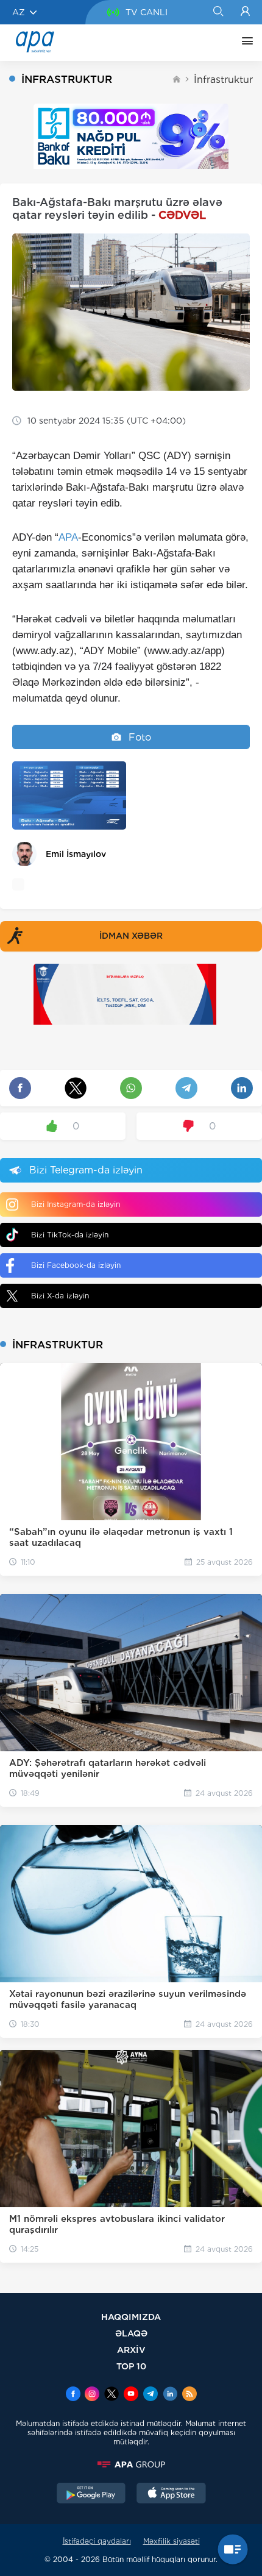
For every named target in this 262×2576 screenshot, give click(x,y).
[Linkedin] (170, 2395)
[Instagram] (92, 2395)
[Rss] (189, 2395)
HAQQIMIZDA (131, 2317)
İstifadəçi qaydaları (97, 2541)
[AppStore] (171, 2494)
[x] (112, 2395)
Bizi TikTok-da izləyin (70, 1235)
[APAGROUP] (131, 2464)
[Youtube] (131, 2395)
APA (68, 537)
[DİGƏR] (244, 43)
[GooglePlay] (91, 2494)
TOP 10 (131, 2366)
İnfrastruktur (223, 80)
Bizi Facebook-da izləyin (76, 1265)
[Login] (245, 12)
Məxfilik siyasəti (172, 2541)
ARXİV (131, 2350)
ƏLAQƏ (131, 2333)
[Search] (218, 12)
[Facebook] (73, 2395)
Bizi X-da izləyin (60, 1296)
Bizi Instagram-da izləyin (76, 1204)
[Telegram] (150, 2395)
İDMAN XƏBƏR (131, 936)
